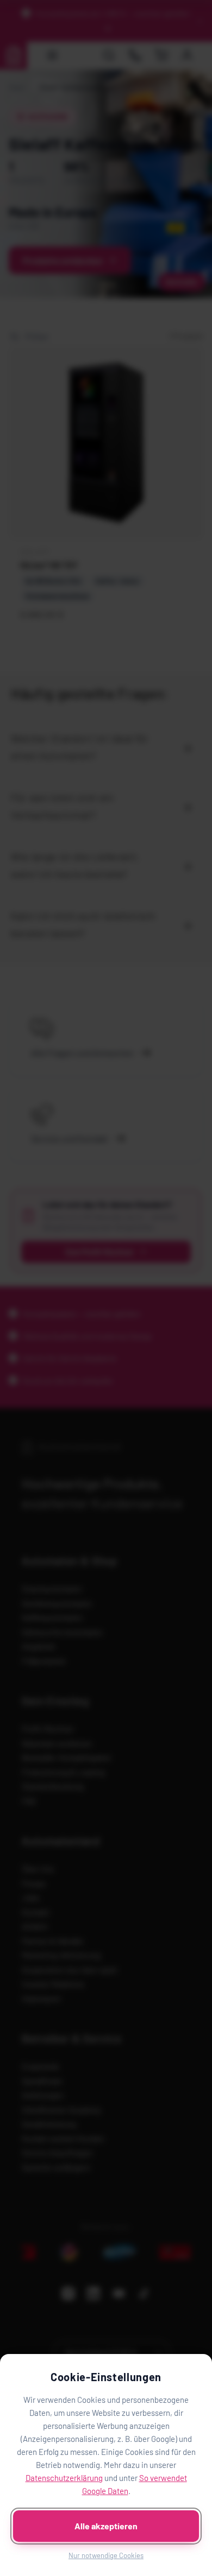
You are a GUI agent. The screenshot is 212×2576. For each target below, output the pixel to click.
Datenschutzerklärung (64, 2478)
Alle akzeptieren (106, 2526)
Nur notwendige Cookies (106, 2555)
